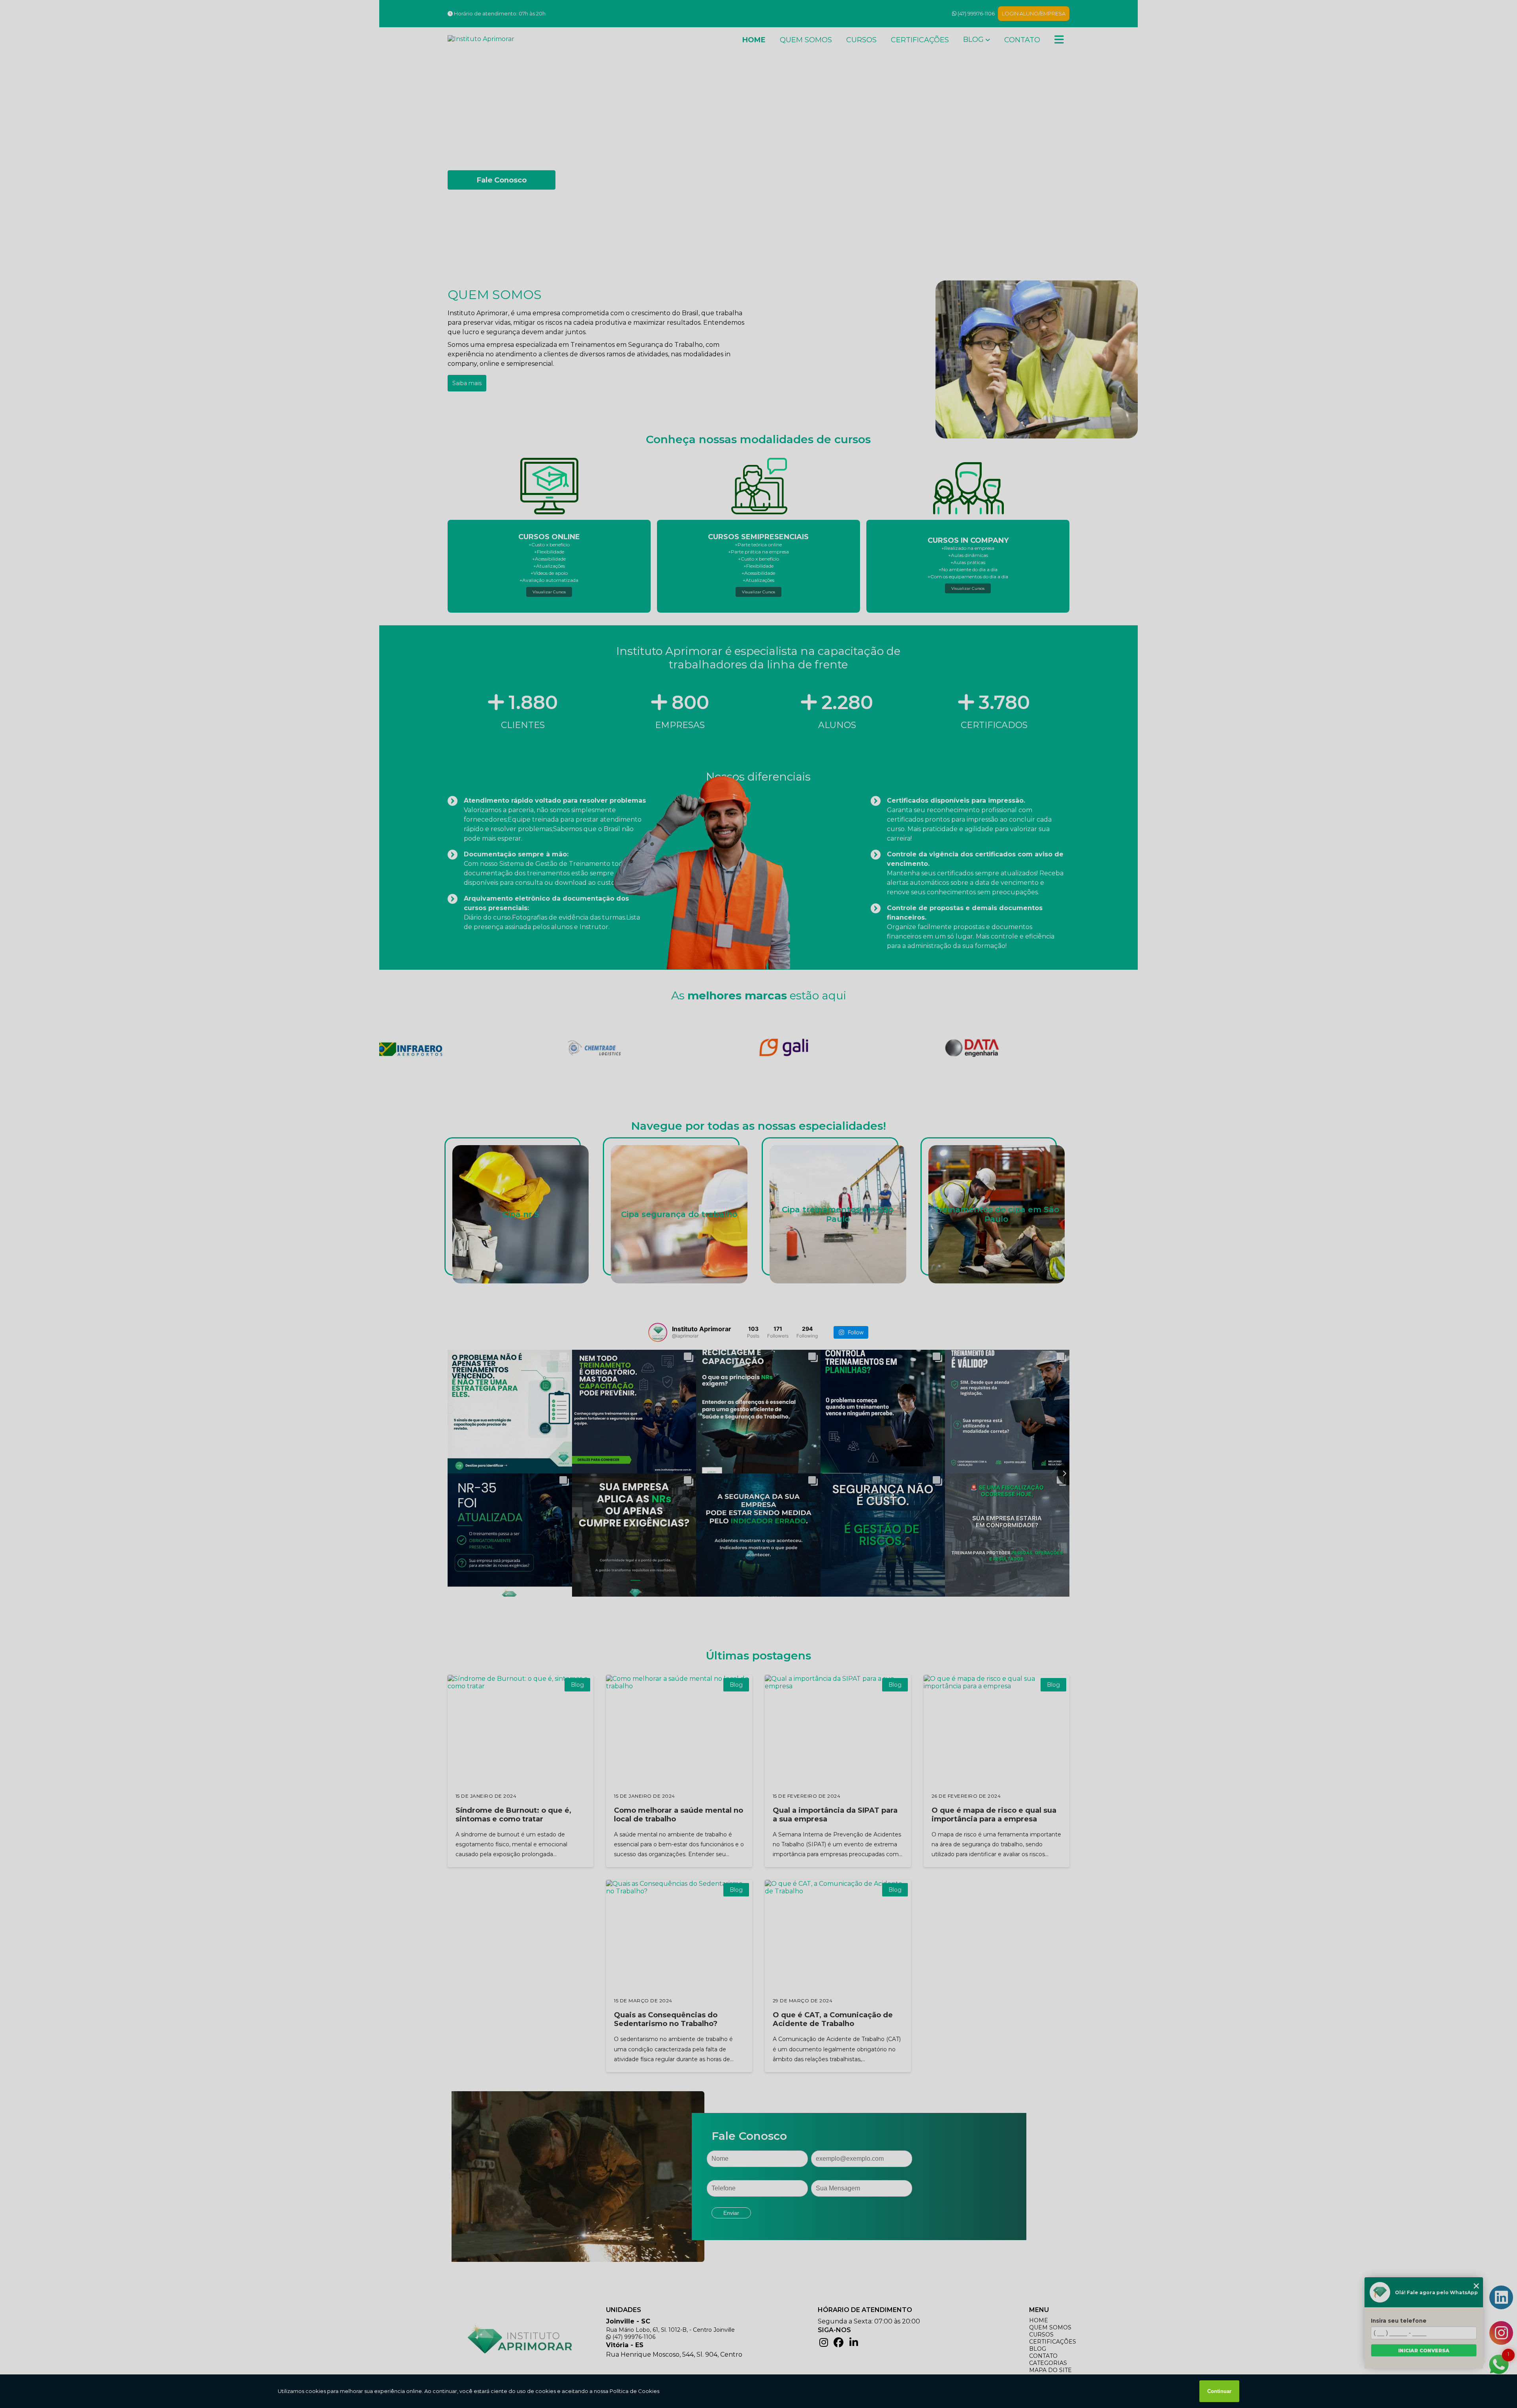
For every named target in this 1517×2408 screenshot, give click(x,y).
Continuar (1219, 2391)
